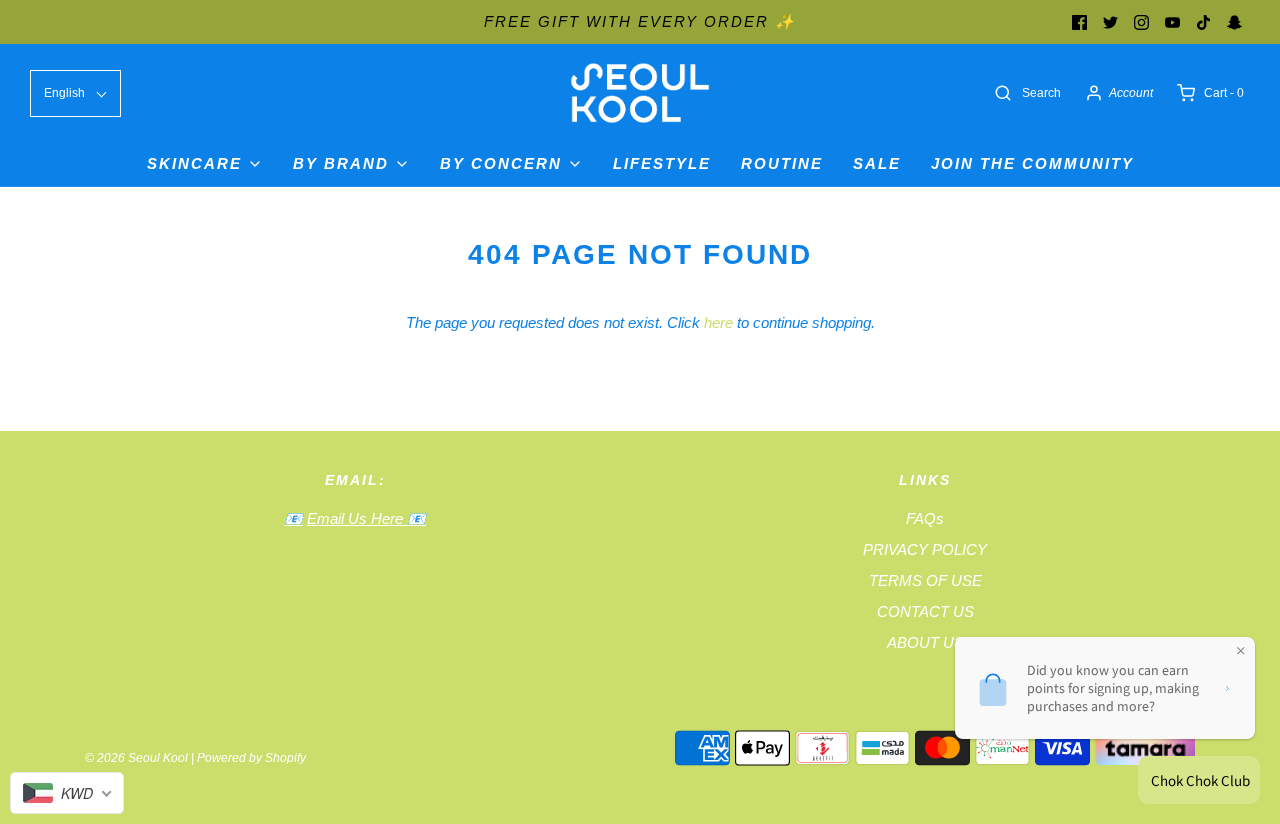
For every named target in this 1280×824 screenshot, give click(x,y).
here (718, 322)
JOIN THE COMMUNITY (1032, 163)
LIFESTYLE (662, 163)
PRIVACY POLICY (925, 549)
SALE (877, 163)
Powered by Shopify (251, 758)
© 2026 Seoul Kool (136, 758)
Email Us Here (357, 518)
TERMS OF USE (925, 580)
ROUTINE (782, 163)
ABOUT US (925, 642)
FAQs (925, 518)
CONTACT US (925, 611)
